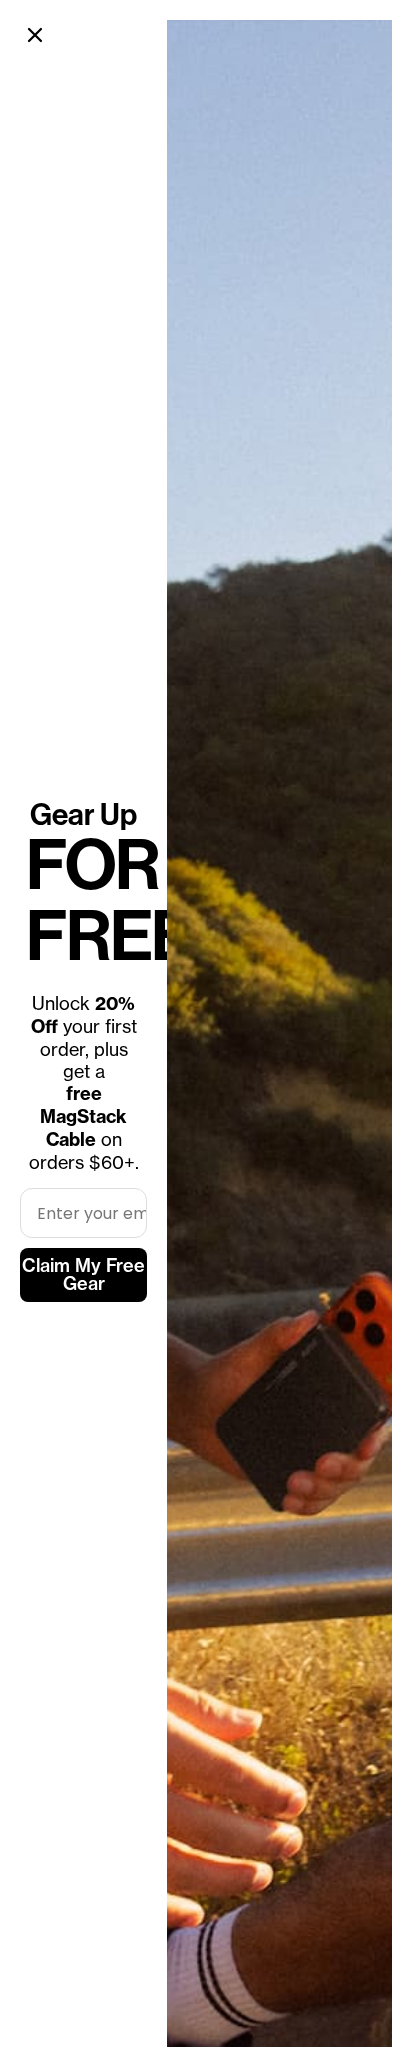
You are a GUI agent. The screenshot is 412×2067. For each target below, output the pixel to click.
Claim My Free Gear (83, 1274)
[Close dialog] (35, 35)
